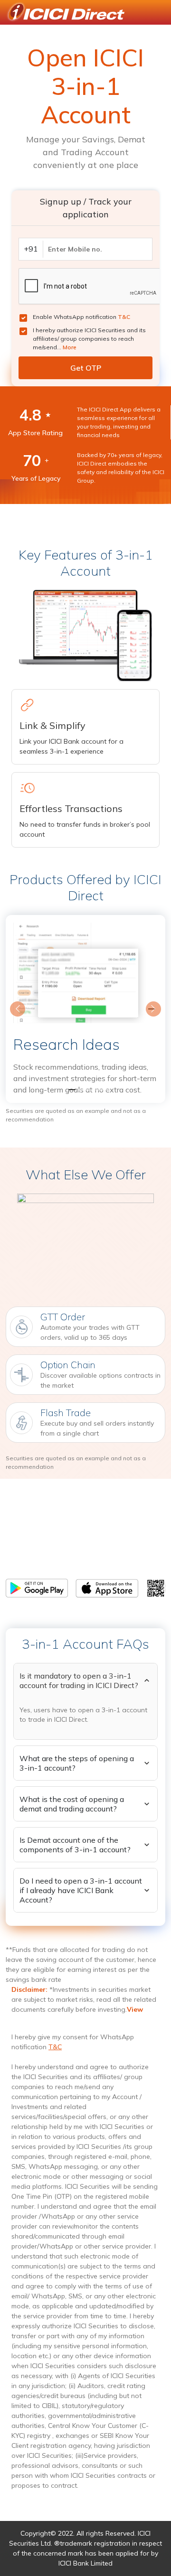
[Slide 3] (103, 1090)
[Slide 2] (85, 1090)
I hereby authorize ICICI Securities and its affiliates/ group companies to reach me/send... (89, 339)
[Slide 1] (68, 1090)
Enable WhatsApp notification (81, 317)
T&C (124, 317)
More (70, 347)
